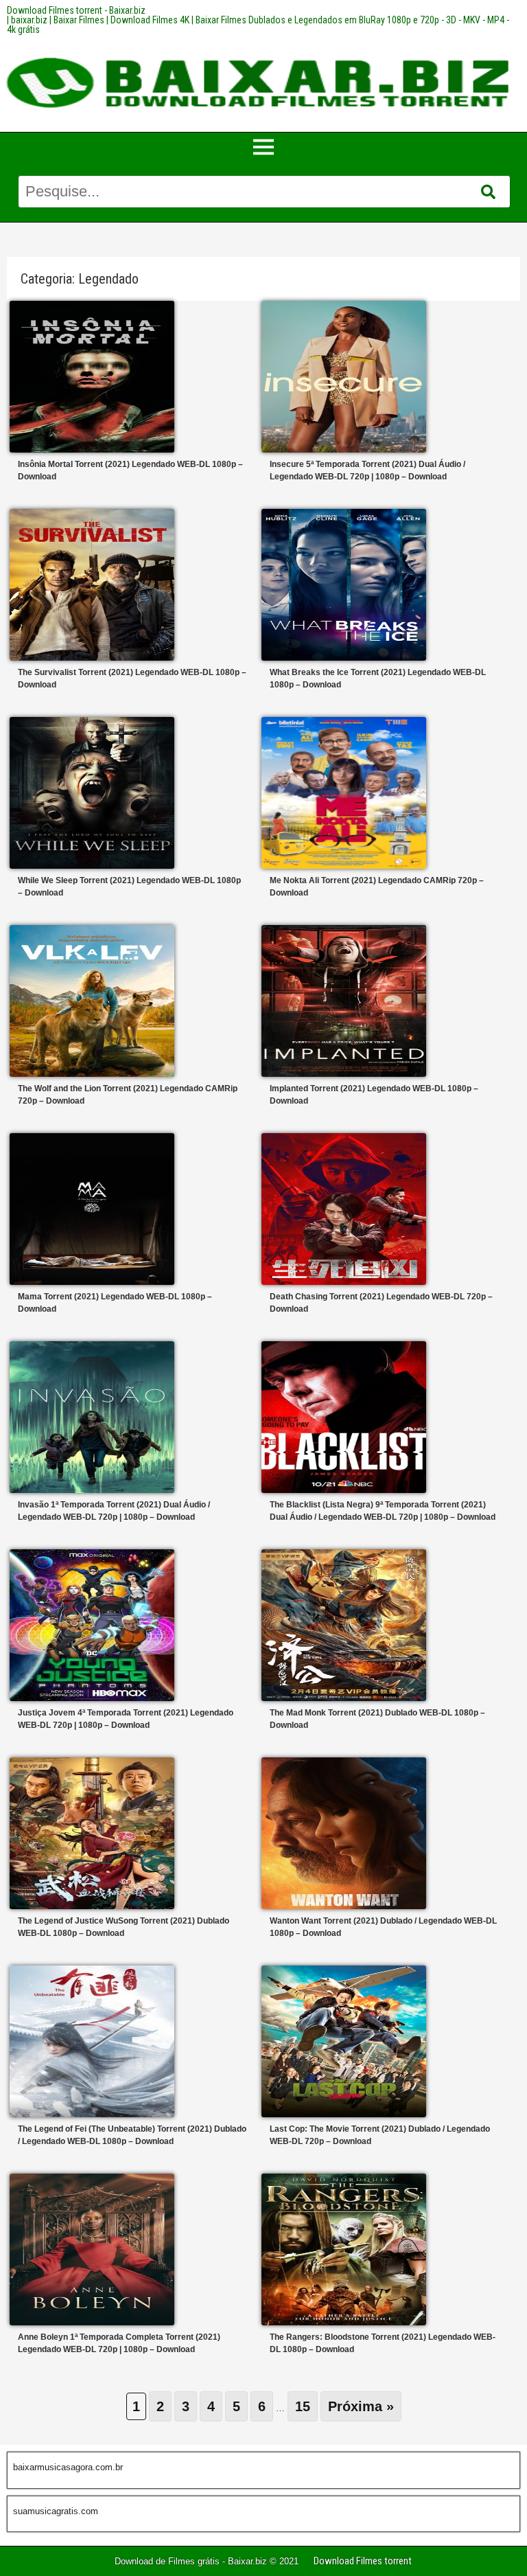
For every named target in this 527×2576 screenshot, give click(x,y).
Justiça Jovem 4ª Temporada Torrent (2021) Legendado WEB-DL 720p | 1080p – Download (126, 1719)
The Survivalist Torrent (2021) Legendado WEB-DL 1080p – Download (132, 679)
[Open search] (488, 192)
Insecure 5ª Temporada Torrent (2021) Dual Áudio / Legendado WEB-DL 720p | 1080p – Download (367, 470)
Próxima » (361, 2406)
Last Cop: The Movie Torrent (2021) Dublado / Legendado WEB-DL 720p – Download (380, 2135)
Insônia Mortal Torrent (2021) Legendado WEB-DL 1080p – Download (130, 470)
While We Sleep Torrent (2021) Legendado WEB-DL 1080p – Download (129, 887)
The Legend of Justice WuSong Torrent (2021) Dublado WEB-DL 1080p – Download (124, 1927)
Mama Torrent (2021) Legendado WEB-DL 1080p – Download (115, 1303)
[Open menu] (263, 147)
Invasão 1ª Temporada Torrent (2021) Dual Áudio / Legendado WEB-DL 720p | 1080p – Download (114, 1511)
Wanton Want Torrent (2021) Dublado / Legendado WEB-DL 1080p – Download (383, 1927)
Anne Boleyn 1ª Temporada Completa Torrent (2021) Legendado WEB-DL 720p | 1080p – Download (119, 2343)
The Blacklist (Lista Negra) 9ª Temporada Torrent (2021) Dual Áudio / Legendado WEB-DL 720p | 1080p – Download (383, 1511)
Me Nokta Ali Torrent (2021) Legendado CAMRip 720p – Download (377, 887)
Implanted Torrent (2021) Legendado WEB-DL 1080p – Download (374, 1095)
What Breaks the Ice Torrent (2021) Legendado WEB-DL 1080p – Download (378, 679)
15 (303, 2406)
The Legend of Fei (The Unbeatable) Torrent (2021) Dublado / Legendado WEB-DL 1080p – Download (132, 2135)
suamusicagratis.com (56, 2511)
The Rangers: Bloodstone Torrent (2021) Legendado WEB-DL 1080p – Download (383, 2343)
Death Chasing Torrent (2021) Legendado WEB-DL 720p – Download (381, 1303)
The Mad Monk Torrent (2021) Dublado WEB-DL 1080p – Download (377, 1719)
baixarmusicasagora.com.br (68, 2467)
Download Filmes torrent (363, 2561)
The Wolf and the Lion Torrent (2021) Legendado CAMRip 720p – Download (128, 1095)
